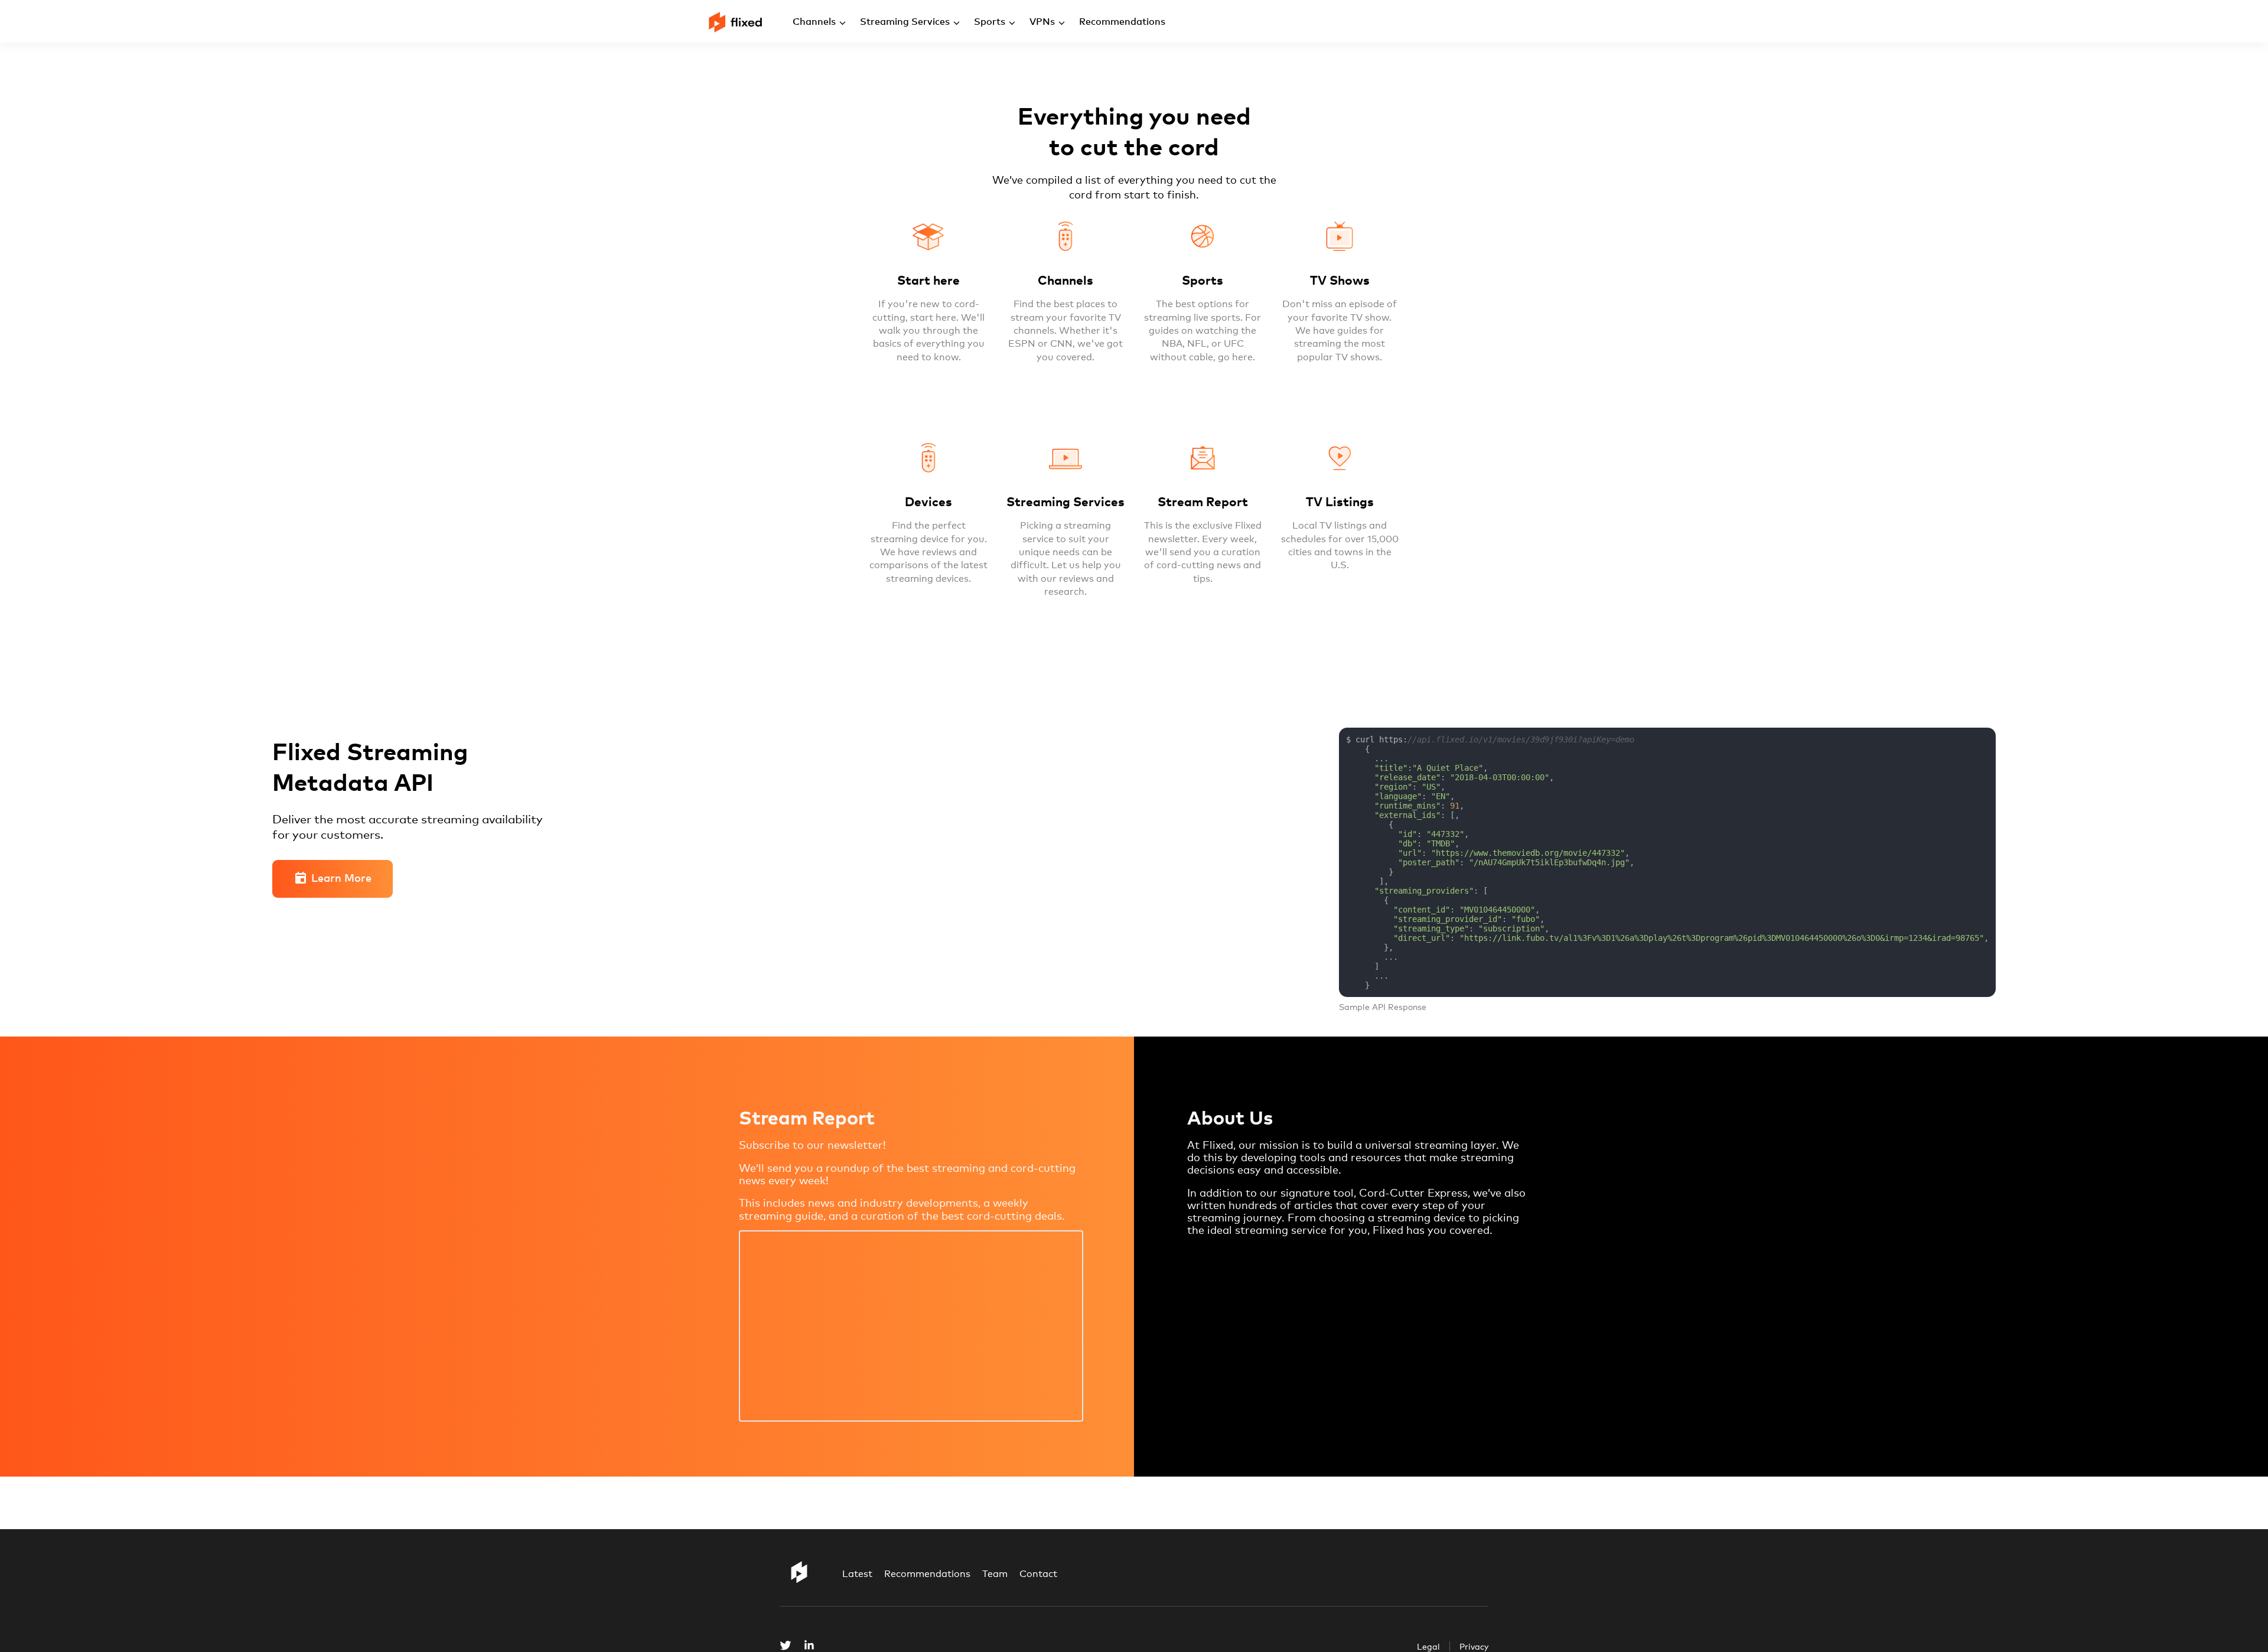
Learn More (341, 877)
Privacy (1474, 1646)
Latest (857, 1574)
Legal (1428, 1646)
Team (995, 1574)
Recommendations (927, 1574)
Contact (1038, 1574)
